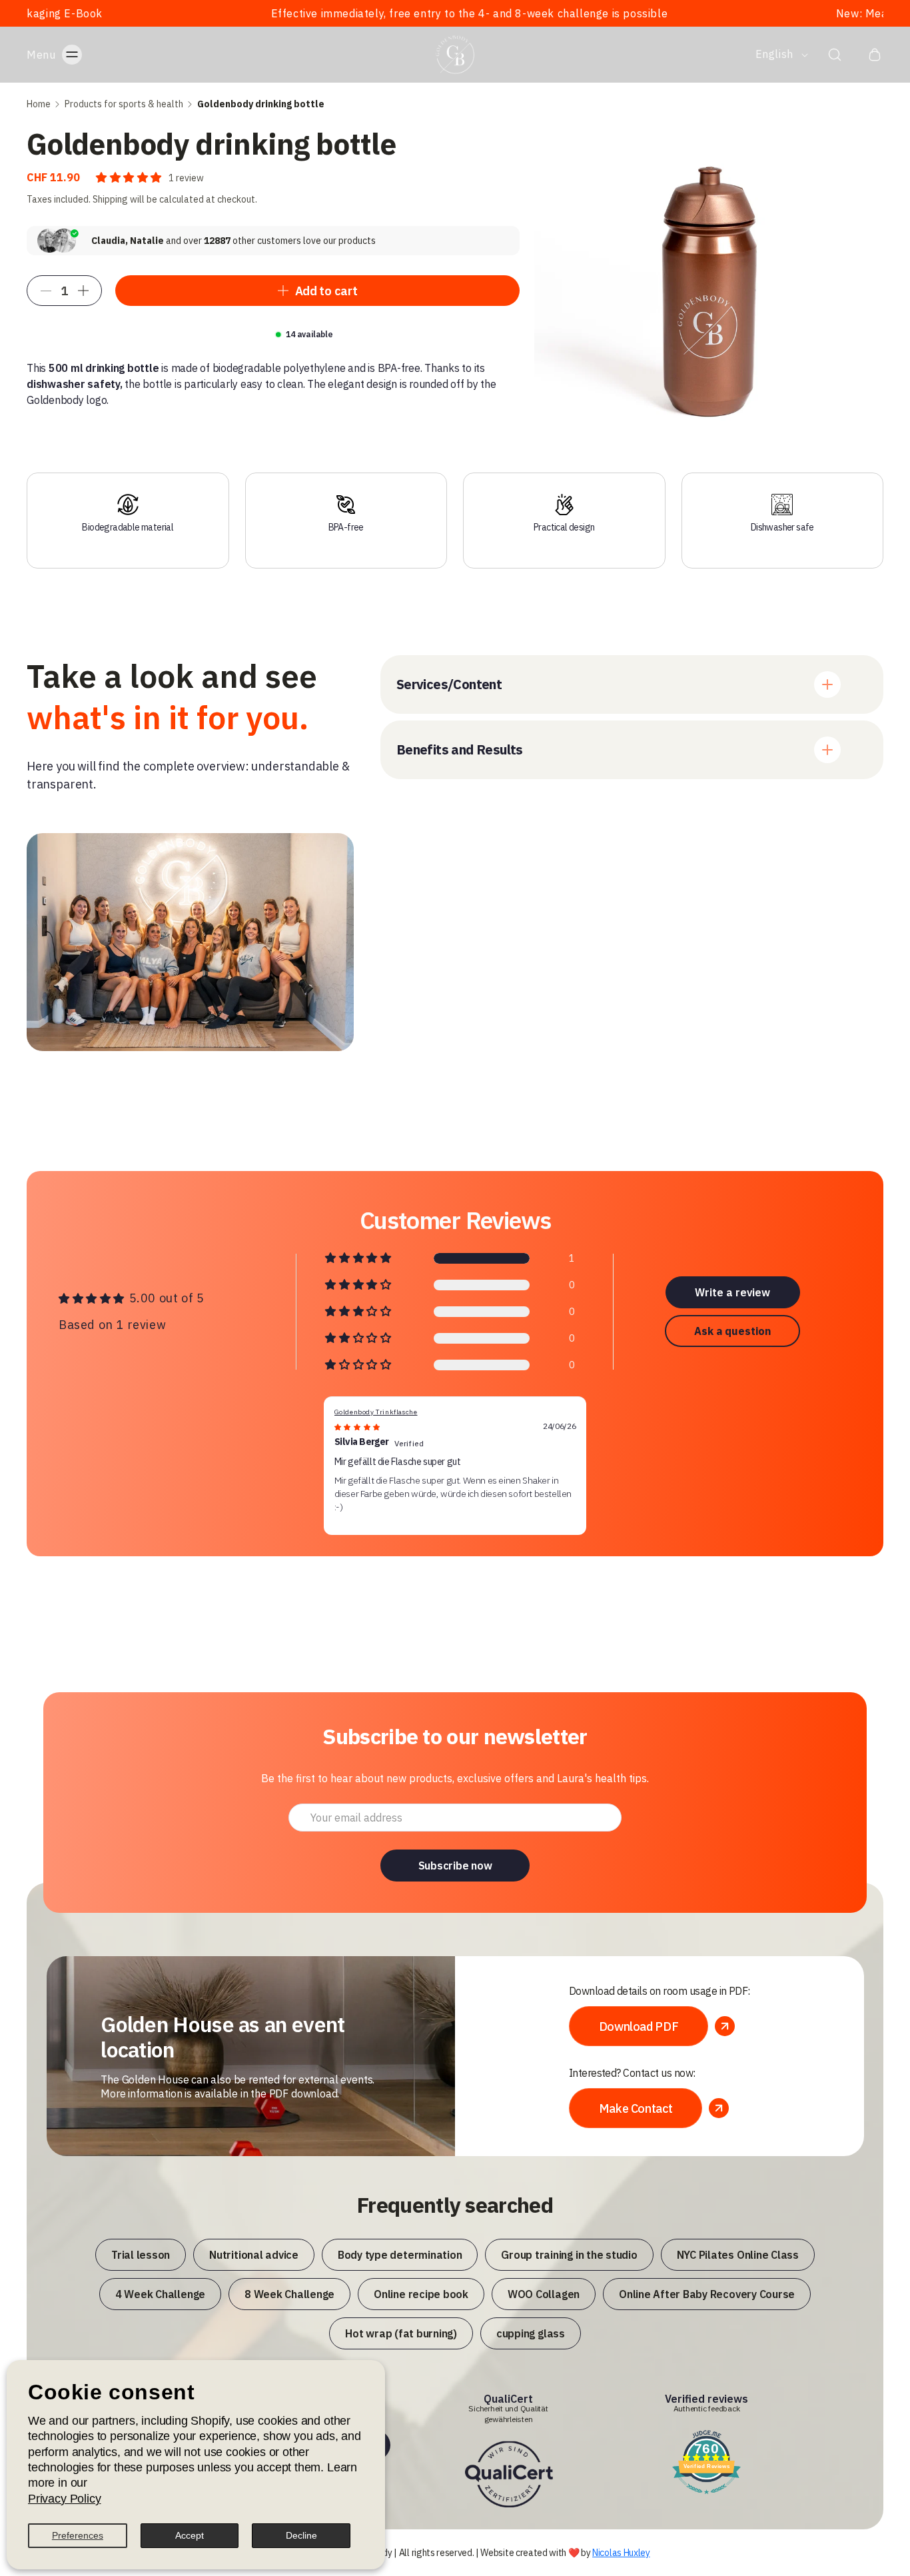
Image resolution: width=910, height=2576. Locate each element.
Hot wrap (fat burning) (401, 2333)
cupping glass (531, 2333)
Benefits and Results (460, 749)
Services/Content (449, 684)
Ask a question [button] (732, 1331)
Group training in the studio (569, 2255)
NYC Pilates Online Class (738, 2255)
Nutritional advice (254, 2255)
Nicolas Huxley (621, 2553)
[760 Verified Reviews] (706, 2495)
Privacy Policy (64, 2499)
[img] (357, 1427)
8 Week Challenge (289, 2294)
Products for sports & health (124, 104)
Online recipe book (421, 2294)
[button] (68, 55)
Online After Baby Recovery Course (707, 2294)
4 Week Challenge (160, 2294)
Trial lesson (141, 2255)
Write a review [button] (732, 1292)
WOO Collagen (544, 2294)
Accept (190, 2535)
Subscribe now (455, 1866)
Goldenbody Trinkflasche (376, 1412)
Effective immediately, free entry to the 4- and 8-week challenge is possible (366, 13)
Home (39, 104)
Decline (301, 2535)
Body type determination (400, 2255)
